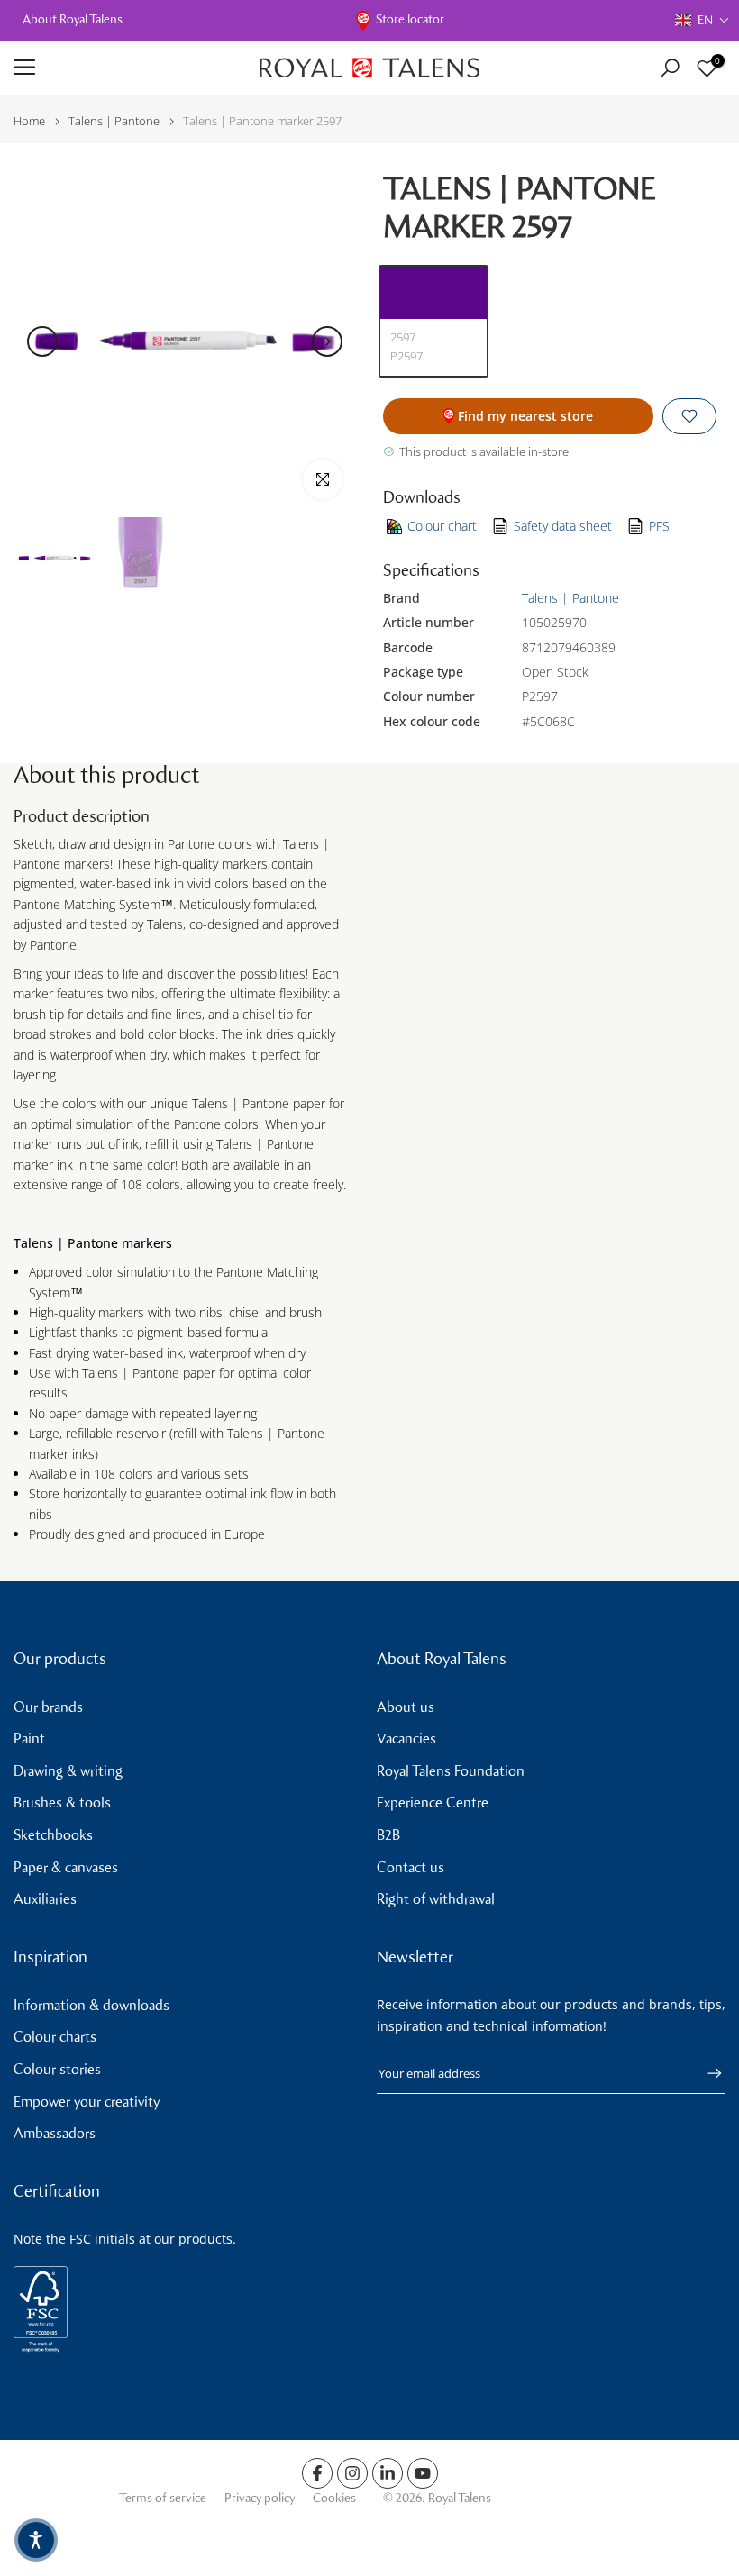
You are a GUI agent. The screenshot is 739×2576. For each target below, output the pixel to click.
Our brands (48, 1707)
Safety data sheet (563, 526)
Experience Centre (433, 1802)
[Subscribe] (706, 2073)
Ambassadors (55, 2133)
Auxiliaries (45, 1899)
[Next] (327, 341)
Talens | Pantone (114, 121)
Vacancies (406, 1739)
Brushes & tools (62, 1802)
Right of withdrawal (436, 1899)
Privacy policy (260, 2498)
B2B (388, 1835)
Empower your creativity (87, 2102)
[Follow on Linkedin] (388, 2473)
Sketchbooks (53, 1835)
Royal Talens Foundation (451, 1771)
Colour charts (55, 2037)
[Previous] (42, 341)
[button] (703, 20)
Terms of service (163, 2498)
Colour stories (57, 2069)
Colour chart (442, 526)
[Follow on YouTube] (423, 2473)
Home (29, 121)
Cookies (334, 2498)
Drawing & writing (68, 1771)
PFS (659, 526)
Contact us (411, 1867)
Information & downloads (91, 2005)
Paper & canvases (66, 1867)
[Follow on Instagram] (352, 2473)
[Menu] (123, 68)
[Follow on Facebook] (317, 2473)
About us (406, 1707)
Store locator (410, 19)
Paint (29, 1739)
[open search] (670, 68)
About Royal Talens (73, 19)
